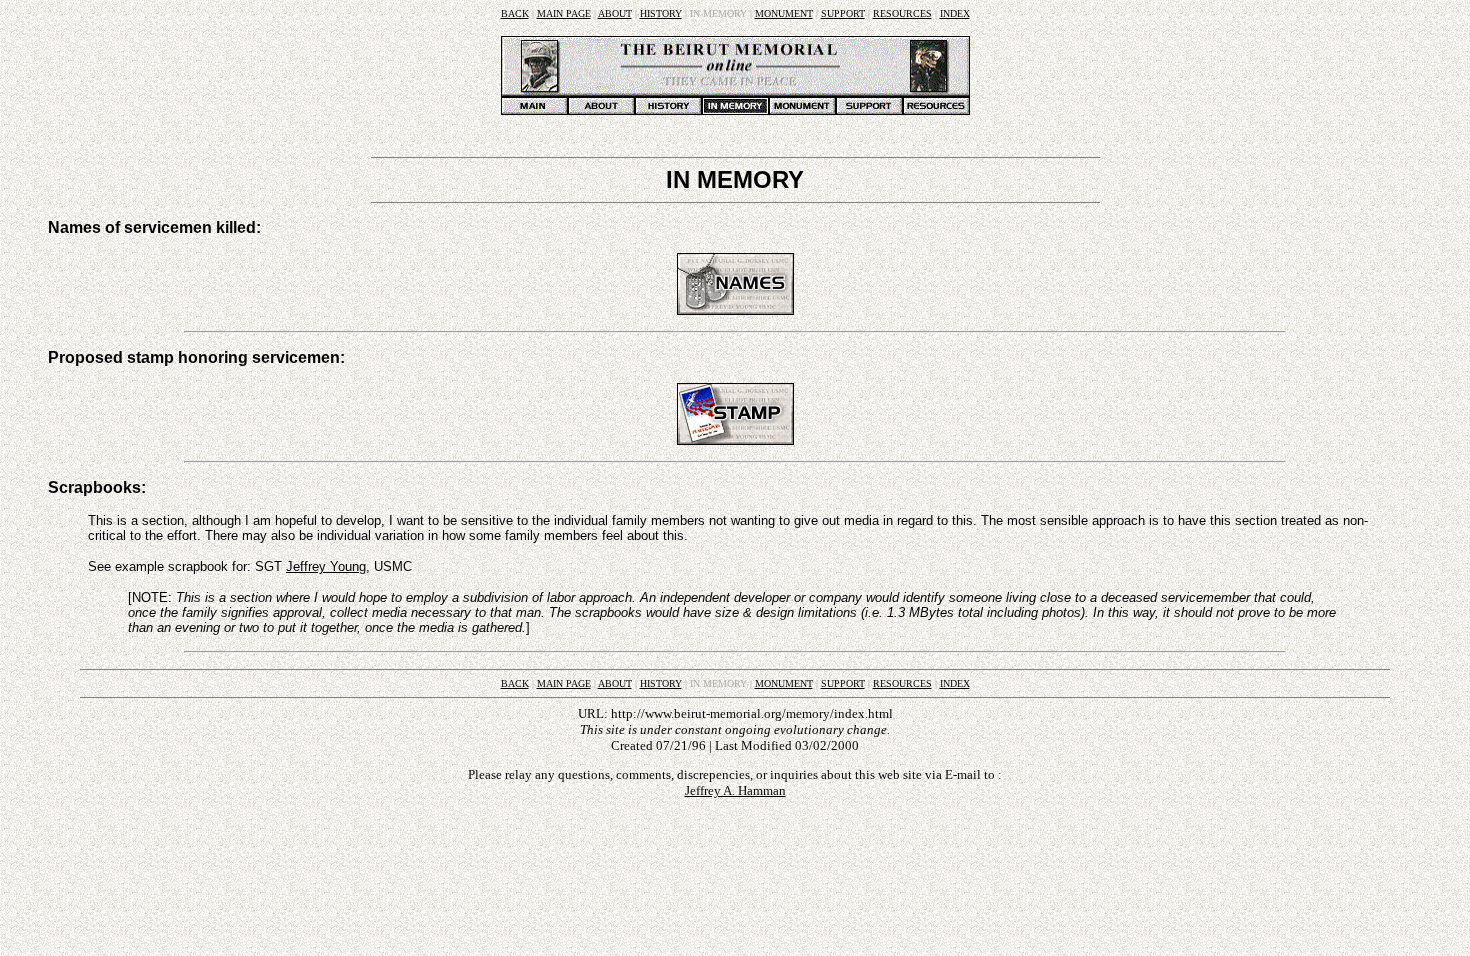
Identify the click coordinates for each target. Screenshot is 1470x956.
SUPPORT (843, 13)
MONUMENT (784, 13)
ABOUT (615, 13)
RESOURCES (902, 13)
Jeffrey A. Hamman (735, 790)
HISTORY (661, 13)
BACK (515, 13)
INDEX (955, 13)
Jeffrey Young (326, 566)
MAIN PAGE (564, 13)
